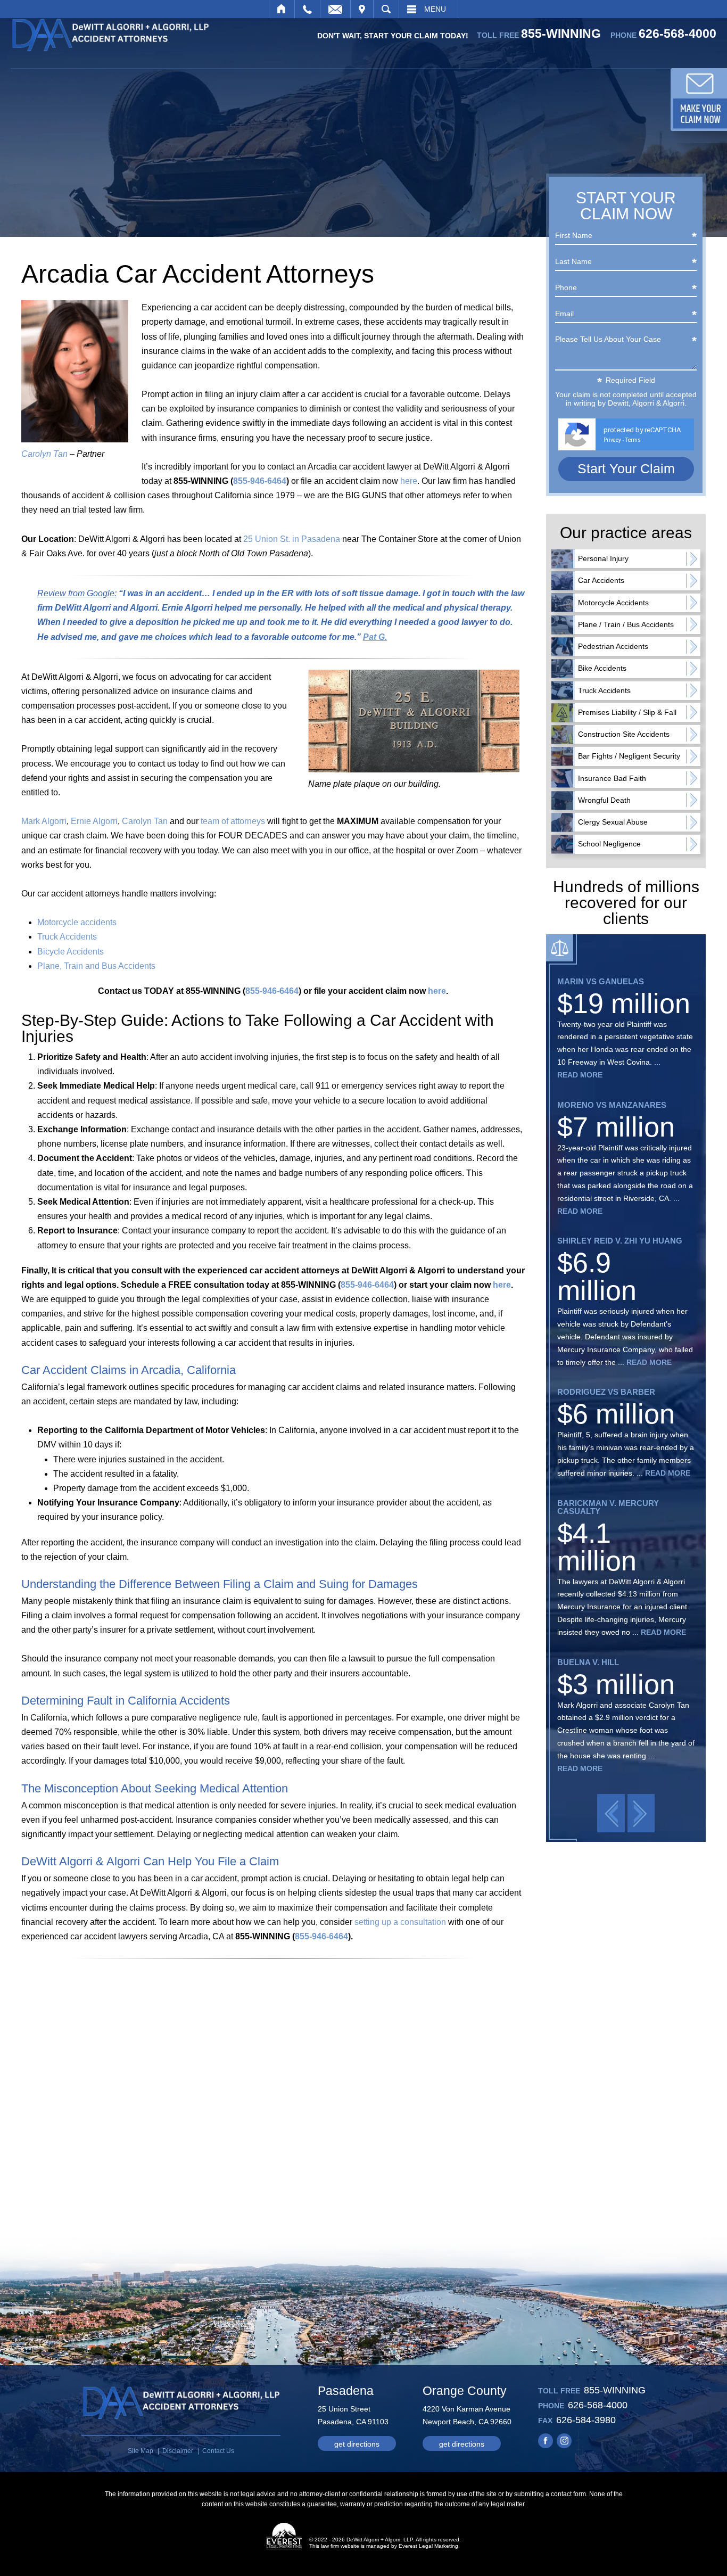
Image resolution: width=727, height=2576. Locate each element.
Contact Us (218, 2451)
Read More (580, 1075)
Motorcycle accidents (77, 922)
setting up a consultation (400, 1922)
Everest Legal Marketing (428, 2546)
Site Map (141, 2451)
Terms (633, 440)
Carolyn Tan (44, 454)
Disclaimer (178, 2451)
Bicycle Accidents (71, 952)
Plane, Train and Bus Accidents (96, 966)
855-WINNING (561, 34)
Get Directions (357, 2444)
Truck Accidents (67, 937)
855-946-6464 (260, 481)
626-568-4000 (678, 34)
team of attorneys (233, 821)
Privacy (612, 440)
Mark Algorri (44, 821)
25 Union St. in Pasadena (292, 539)
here (409, 481)
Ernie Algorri (94, 821)
